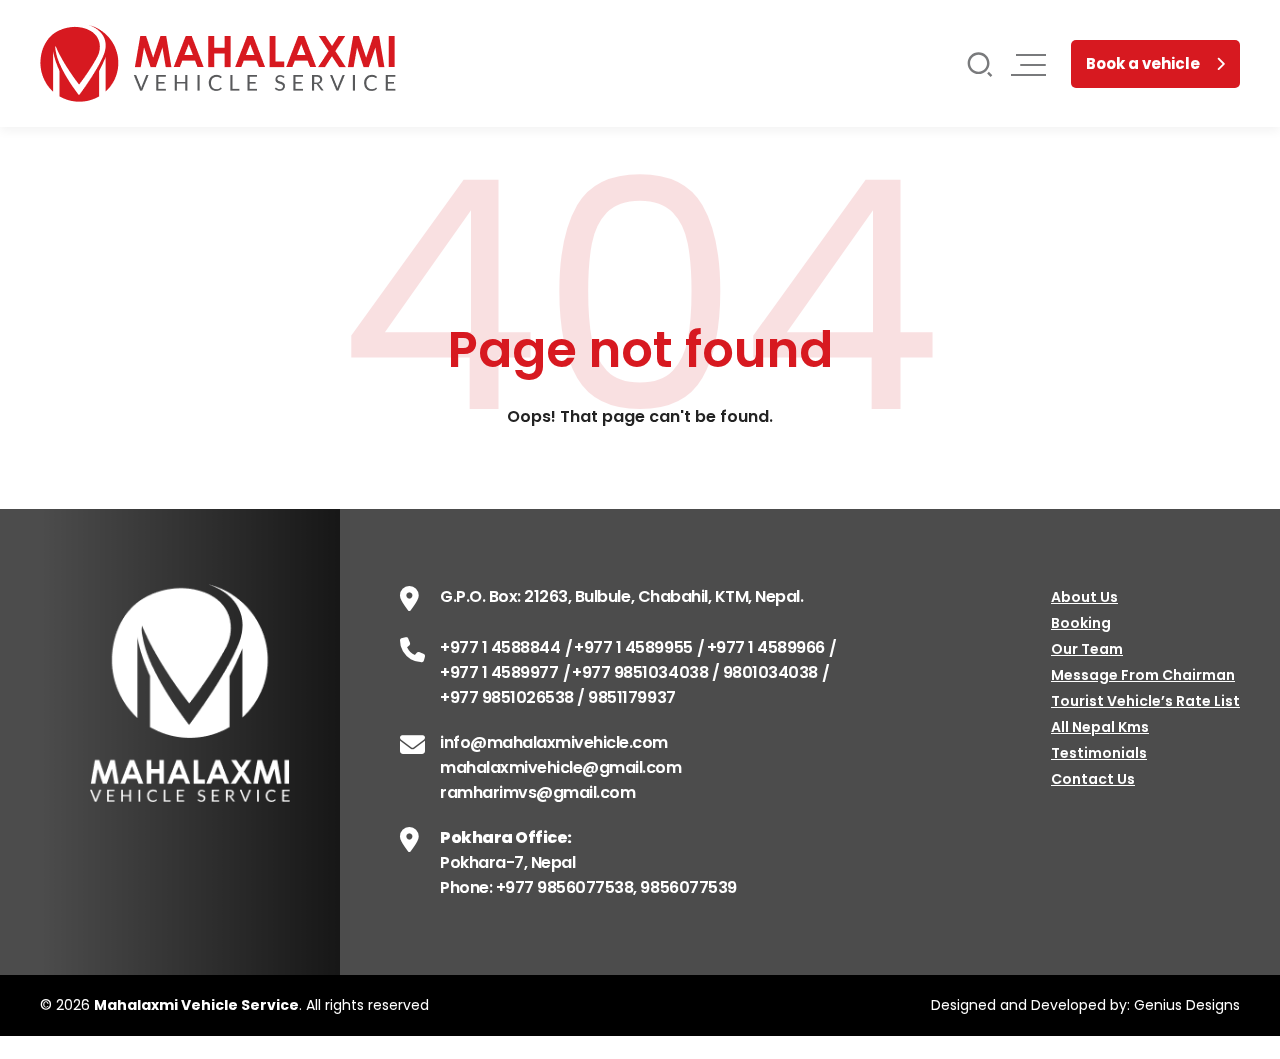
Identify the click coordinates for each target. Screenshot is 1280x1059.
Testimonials (1099, 753)
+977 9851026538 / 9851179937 (558, 697)
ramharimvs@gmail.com (537, 792)
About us (1084, 597)
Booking (1081, 623)
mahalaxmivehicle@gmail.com (561, 767)
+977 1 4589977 (499, 672)
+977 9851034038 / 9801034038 (695, 672)
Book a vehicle (1143, 63)
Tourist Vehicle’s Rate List (1145, 701)
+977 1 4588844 (500, 647)
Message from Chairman (1143, 675)
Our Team (1087, 649)
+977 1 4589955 (633, 647)
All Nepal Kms (1100, 727)
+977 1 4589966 (766, 647)
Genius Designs (1187, 1005)
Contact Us (1093, 779)
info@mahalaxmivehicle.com (554, 742)
